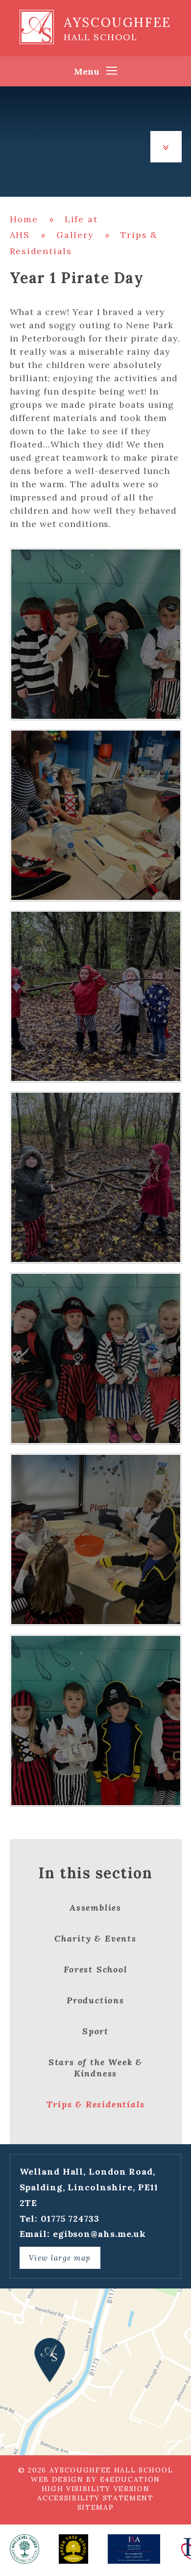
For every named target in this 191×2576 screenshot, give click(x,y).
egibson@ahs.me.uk (99, 2234)
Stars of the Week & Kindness (95, 2068)
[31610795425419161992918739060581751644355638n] (96, 815)
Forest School (95, 1969)
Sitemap (96, 2507)
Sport (95, 2031)
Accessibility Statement (95, 2498)
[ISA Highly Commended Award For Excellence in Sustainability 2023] (134, 2549)
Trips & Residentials (96, 2104)
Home (24, 219)
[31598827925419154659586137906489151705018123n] (96, 634)
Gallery (75, 235)
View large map (60, 2258)
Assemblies (95, 1907)
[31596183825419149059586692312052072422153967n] (96, 1358)
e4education (130, 2479)
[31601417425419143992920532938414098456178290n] (96, 1177)
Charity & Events (95, 1938)
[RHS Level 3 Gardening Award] (24, 2549)
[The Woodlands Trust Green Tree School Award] (73, 2549)
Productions (95, 2000)
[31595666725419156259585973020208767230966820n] (96, 1539)
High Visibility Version (96, 2489)
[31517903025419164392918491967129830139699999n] (96, 1721)
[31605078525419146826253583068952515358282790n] (96, 996)
